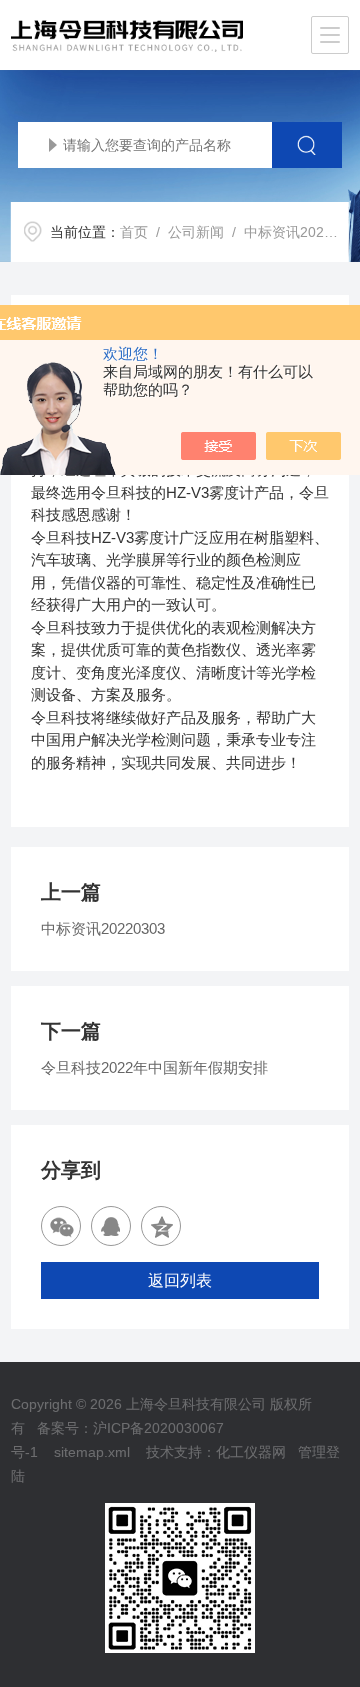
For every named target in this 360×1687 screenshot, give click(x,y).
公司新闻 (196, 232)
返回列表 (180, 1280)
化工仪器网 (251, 1452)
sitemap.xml (92, 1452)
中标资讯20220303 (103, 928)
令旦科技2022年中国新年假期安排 (154, 1067)
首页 (134, 232)
